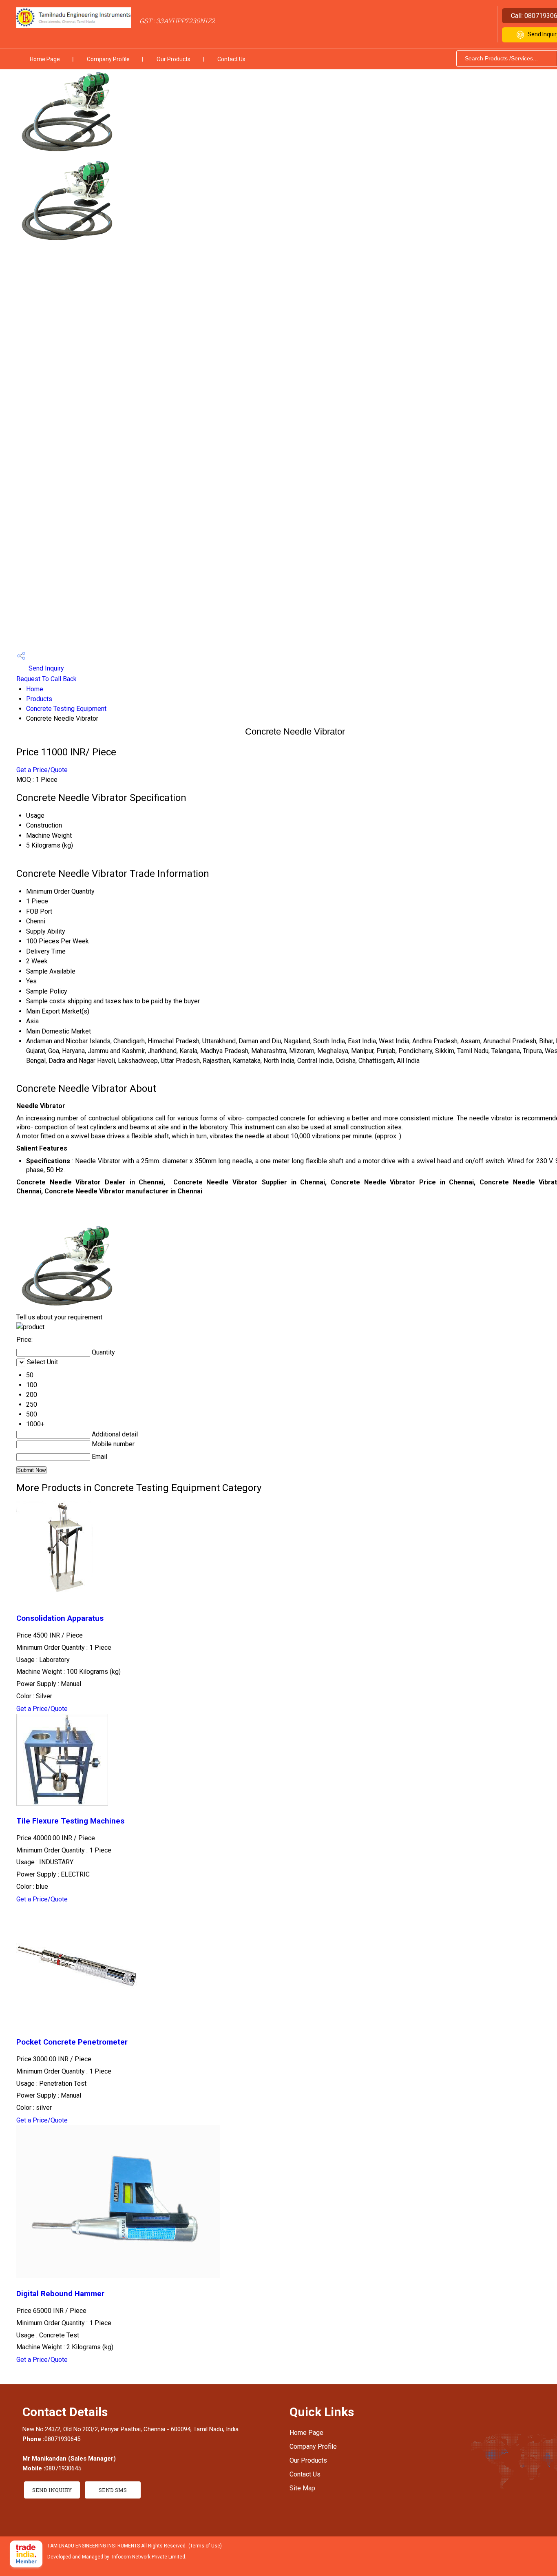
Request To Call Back (46, 679)
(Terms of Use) (205, 2546)
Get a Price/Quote (42, 770)
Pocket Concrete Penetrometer (72, 2042)
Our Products (174, 59)
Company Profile (108, 59)
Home (35, 689)
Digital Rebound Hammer (60, 2294)
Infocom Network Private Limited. (149, 2557)
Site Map (302, 2488)
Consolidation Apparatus (60, 1618)
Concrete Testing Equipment (66, 709)
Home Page (45, 59)
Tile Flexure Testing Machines (70, 1821)
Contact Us (231, 59)
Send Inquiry (45, 668)
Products (39, 699)
